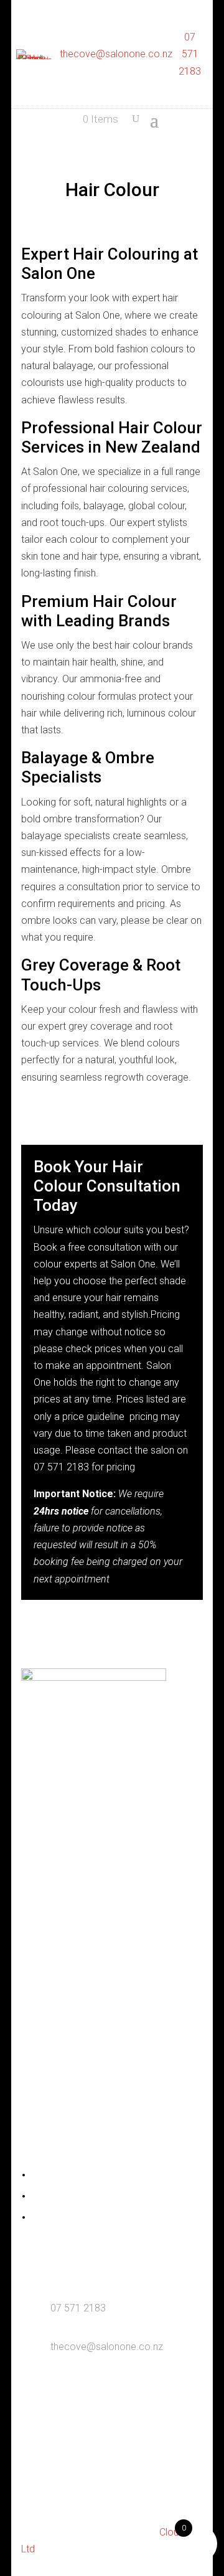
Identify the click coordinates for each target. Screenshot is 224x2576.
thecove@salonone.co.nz (116, 54)
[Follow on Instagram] (100, 1744)
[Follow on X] (124, 1744)
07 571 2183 (190, 54)
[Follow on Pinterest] (149, 1744)
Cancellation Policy (68, 2218)
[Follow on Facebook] (75, 1744)
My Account (55, 2176)
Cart (39, 2197)
